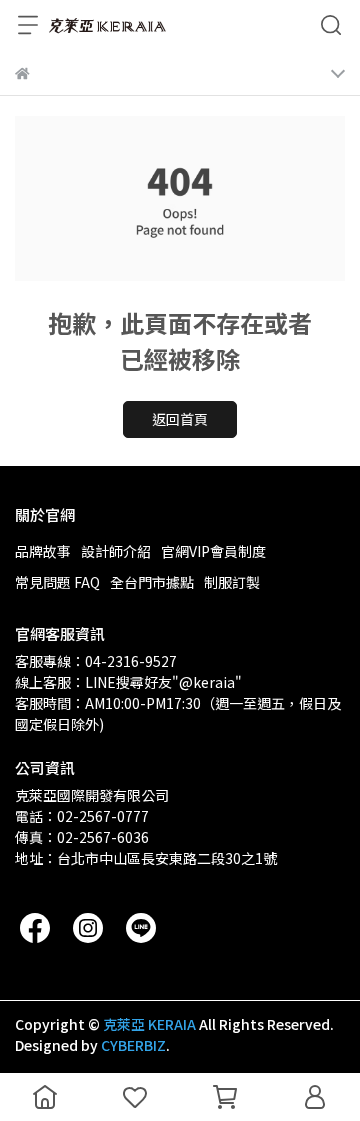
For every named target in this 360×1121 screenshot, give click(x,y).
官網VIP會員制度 (213, 551)
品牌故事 (43, 551)
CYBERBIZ (133, 1045)
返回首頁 (180, 419)
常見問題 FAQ (57, 582)
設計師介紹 (116, 551)
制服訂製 (232, 582)
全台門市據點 (152, 582)
